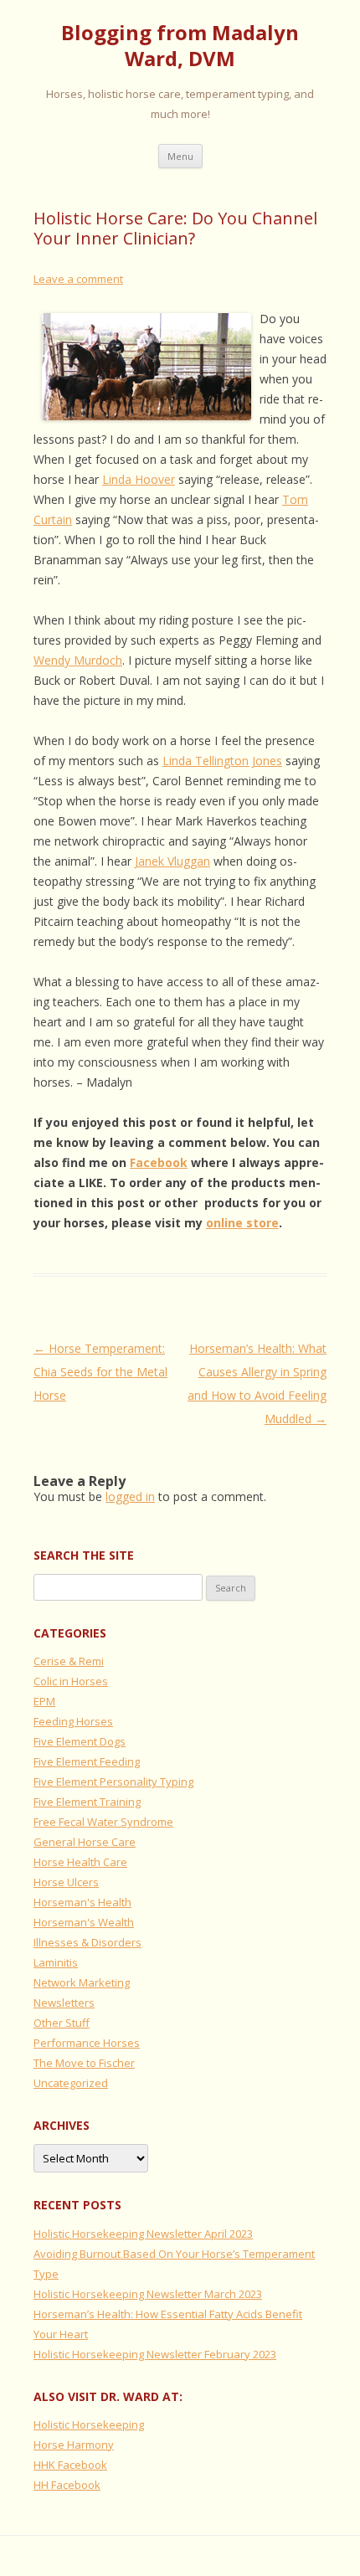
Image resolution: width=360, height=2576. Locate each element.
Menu (180, 156)
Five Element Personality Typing (113, 1782)
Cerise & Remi (69, 1661)
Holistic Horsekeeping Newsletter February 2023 (155, 2354)
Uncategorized (71, 2083)
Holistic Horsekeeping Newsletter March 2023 (148, 2294)
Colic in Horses (71, 1681)
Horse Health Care (80, 1862)
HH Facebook (67, 2485)
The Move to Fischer (84, 2063)
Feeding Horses (73, 1721)
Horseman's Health (82, 1902)
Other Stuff (62, 2023)
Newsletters (64, 2003)
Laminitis (56, 1962)
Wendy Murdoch (78, 660)
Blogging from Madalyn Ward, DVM (180, 46)
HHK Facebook (70, 2465)
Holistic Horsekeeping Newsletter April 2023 (143, 2234)
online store (242, 1223)
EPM (44, 1701)
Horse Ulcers (66, 1882)
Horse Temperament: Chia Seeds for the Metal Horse (100, 1372)
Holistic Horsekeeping (89, 2424)
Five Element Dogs (80, 1741)
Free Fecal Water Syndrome (103, 1822)
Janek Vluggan (172, 861)
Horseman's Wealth (84, 1922)
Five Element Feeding (87, 1761)
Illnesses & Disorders (87, 1942)
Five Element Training (87, 1802)
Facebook (159, 1162)
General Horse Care (85, 1842)
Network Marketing (82, 1982)
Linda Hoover (139, 479)
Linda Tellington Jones (222, 761)
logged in (130, 1496)
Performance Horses (87, 2043)
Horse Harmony (74, 2445)
